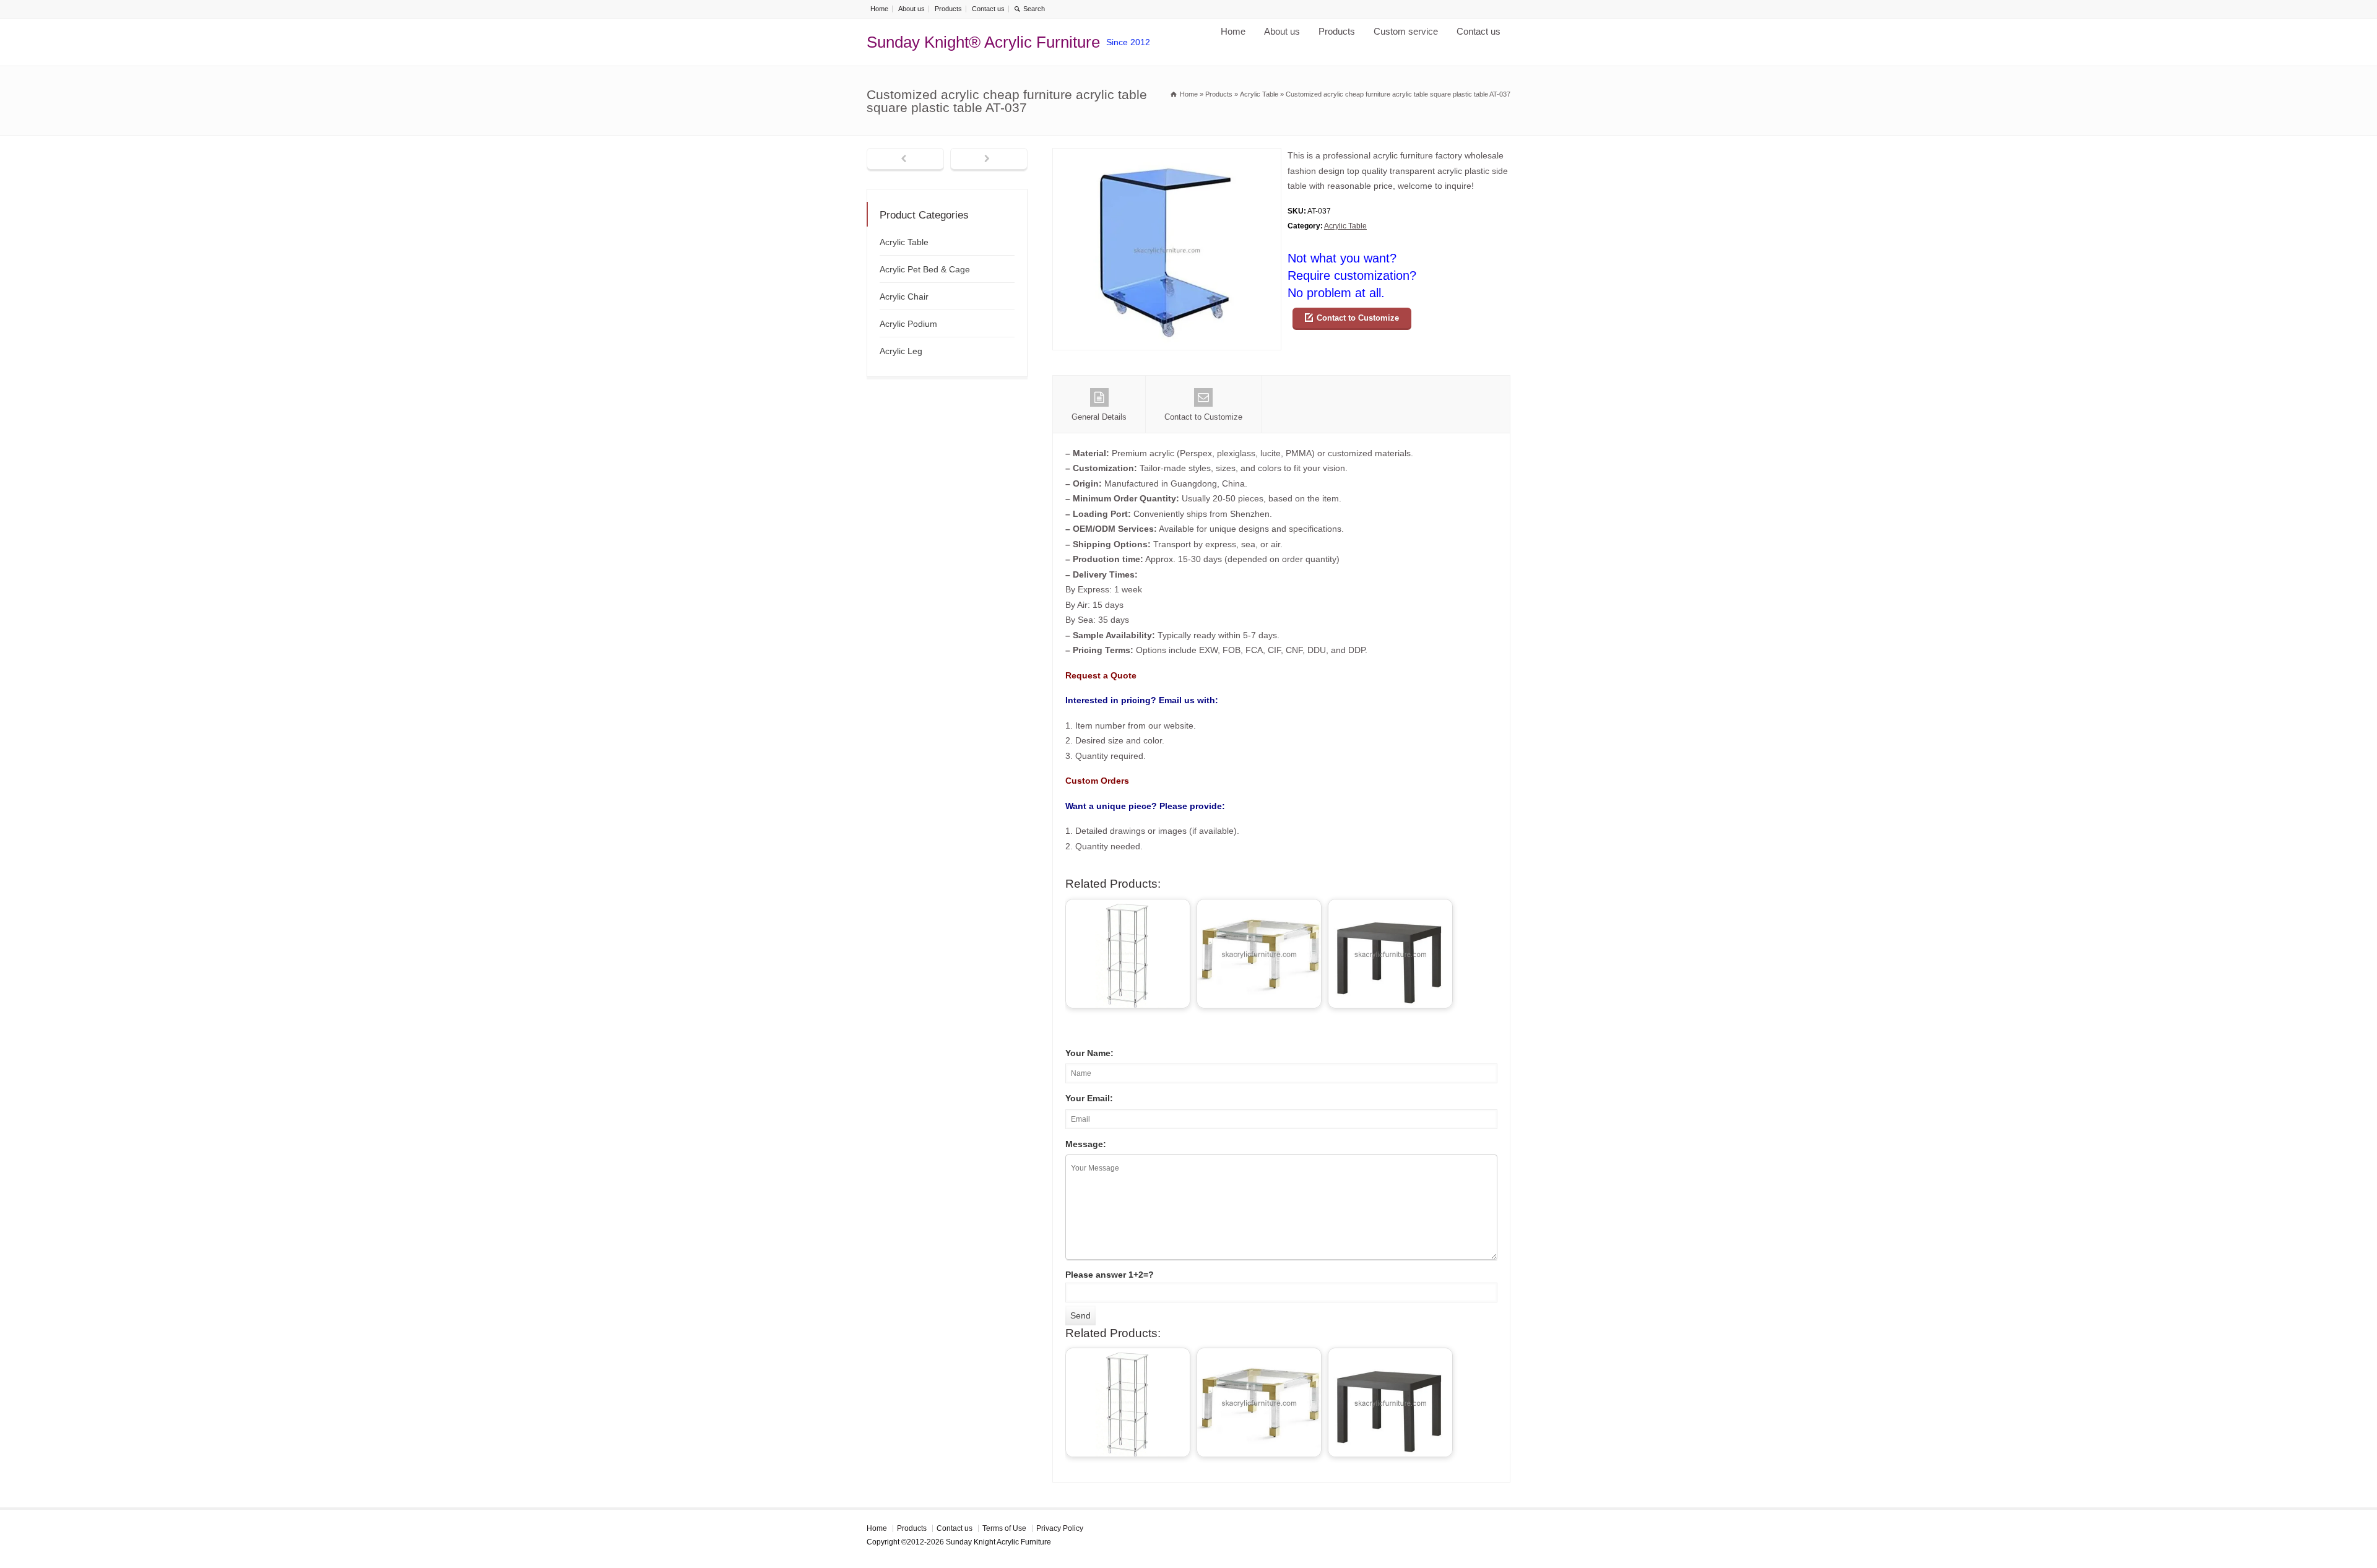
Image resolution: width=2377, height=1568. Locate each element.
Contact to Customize (1358, 318)
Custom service (1406, 31)
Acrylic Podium (908, 324)
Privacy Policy (1060, 1528)
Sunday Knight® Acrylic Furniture (983, 42)
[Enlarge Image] (1167, 156)
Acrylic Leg (901, 351)
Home (879, 9)
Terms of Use (1004, 1528)
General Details (1099, 417)
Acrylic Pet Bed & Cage (925, 269)
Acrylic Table (1345, 226)
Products (948, 9)
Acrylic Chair (904, 297)
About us (911, 9)
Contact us (988, 9)
